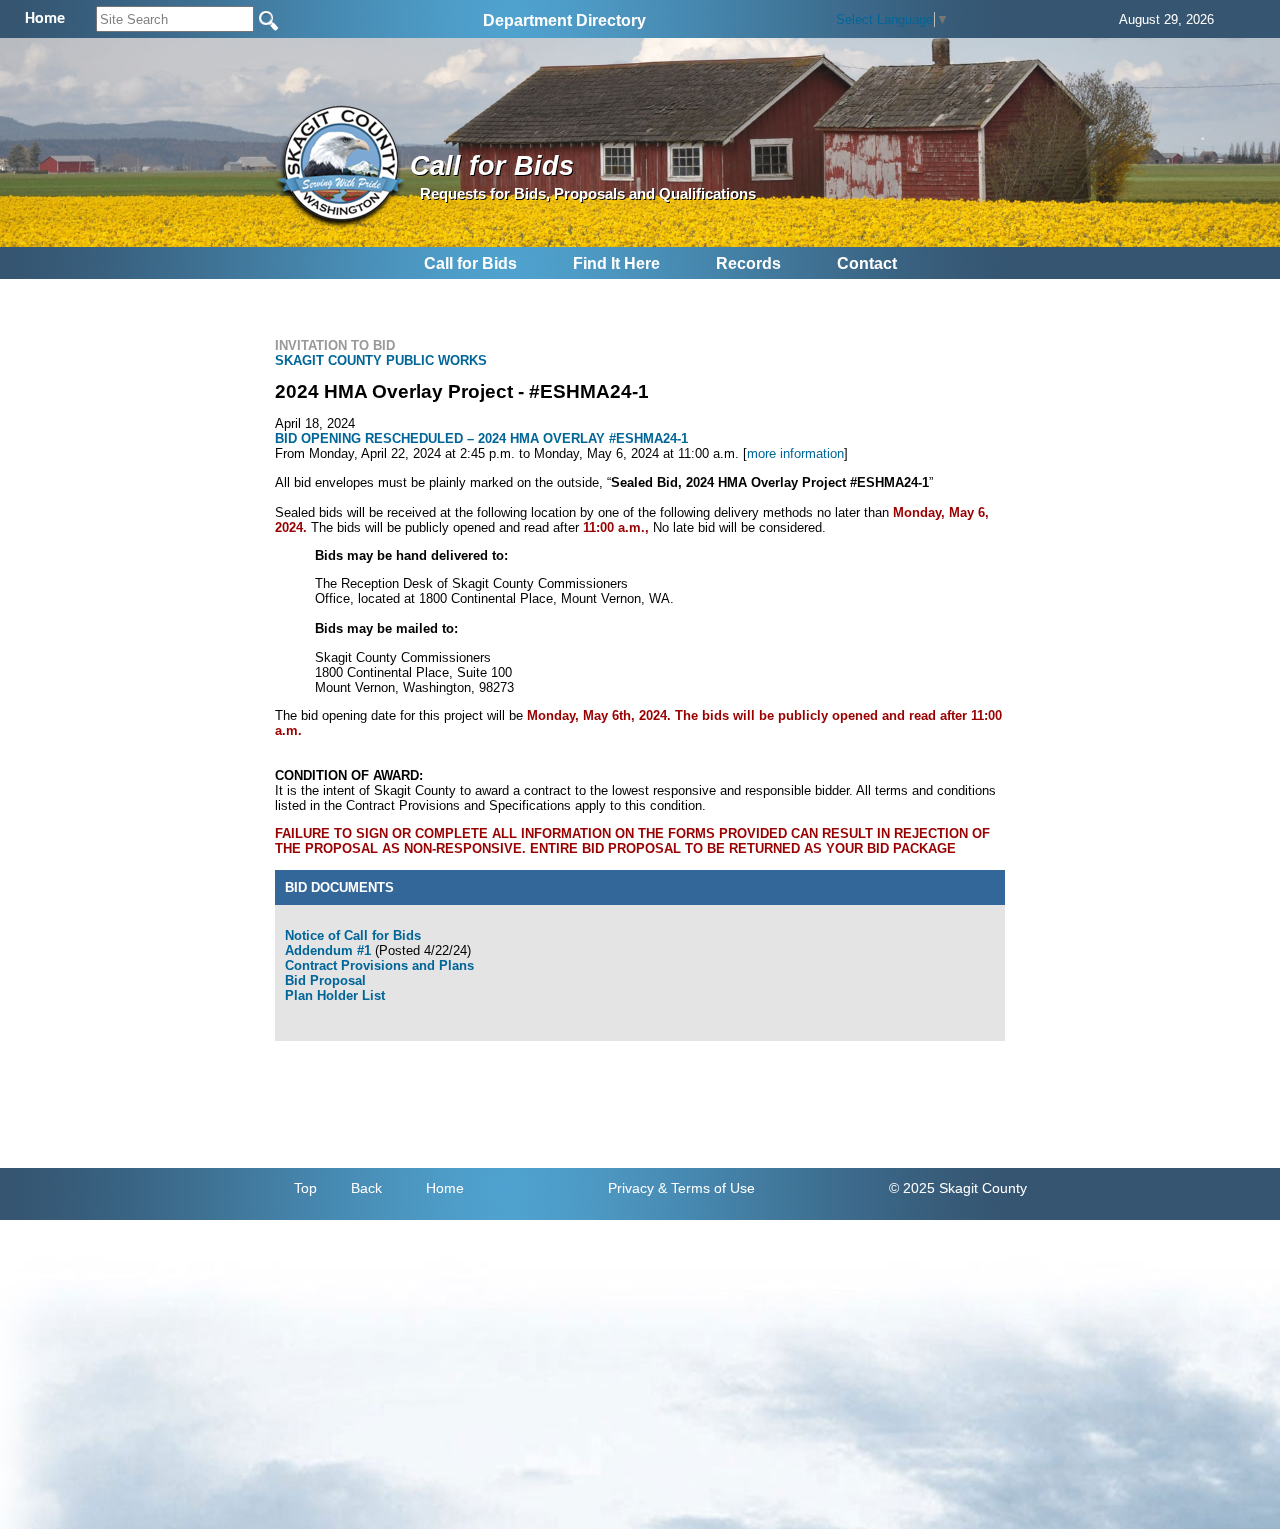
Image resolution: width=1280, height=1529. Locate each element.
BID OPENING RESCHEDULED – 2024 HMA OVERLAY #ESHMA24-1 (481, 438)
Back (366, 1188)
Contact (867, 263)
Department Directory (564, 20)
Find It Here (616, 263)
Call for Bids (470, 263)
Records (748, 263)
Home (445, 1188)
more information (795, 453)
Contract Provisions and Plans (379, 965)
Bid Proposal (325, 980)
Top (305, 1188)
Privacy (631, 1188)
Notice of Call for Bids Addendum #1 (353, 943)
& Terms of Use (706, 1188)
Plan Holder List (335, 995)
